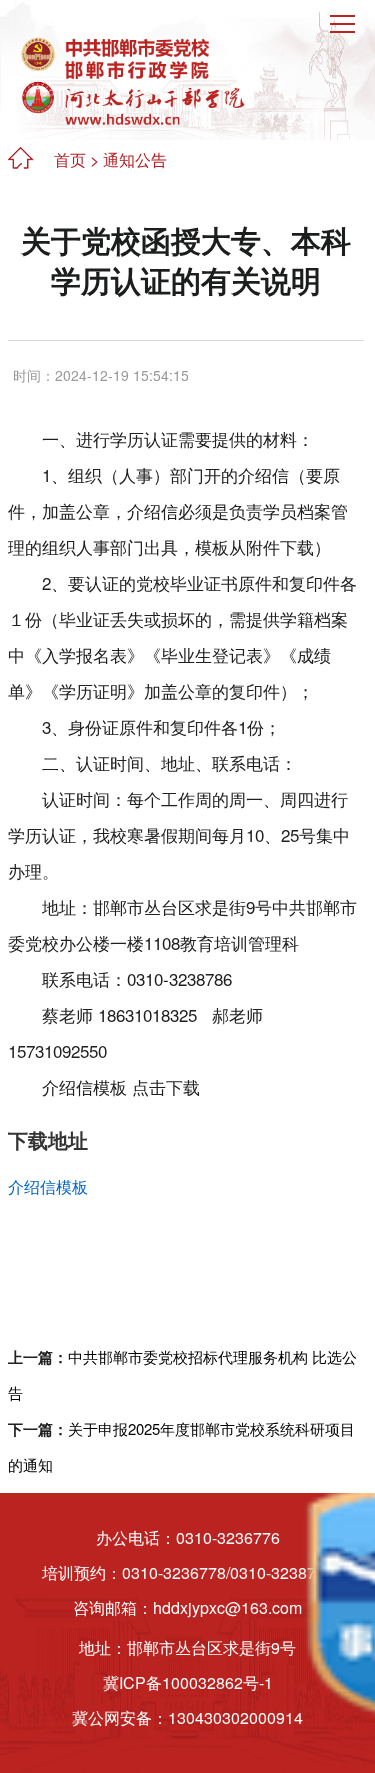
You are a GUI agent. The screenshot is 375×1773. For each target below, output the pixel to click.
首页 (70, 159)
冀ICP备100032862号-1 (188, 1682)
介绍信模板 (48, 1186)
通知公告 (135, 159)
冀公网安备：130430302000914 (187, 1717)
